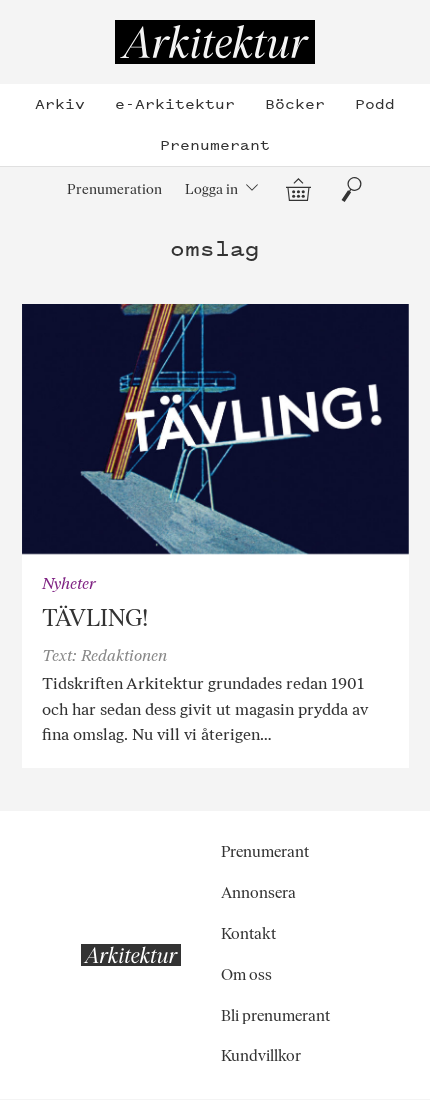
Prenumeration (114, 189)
